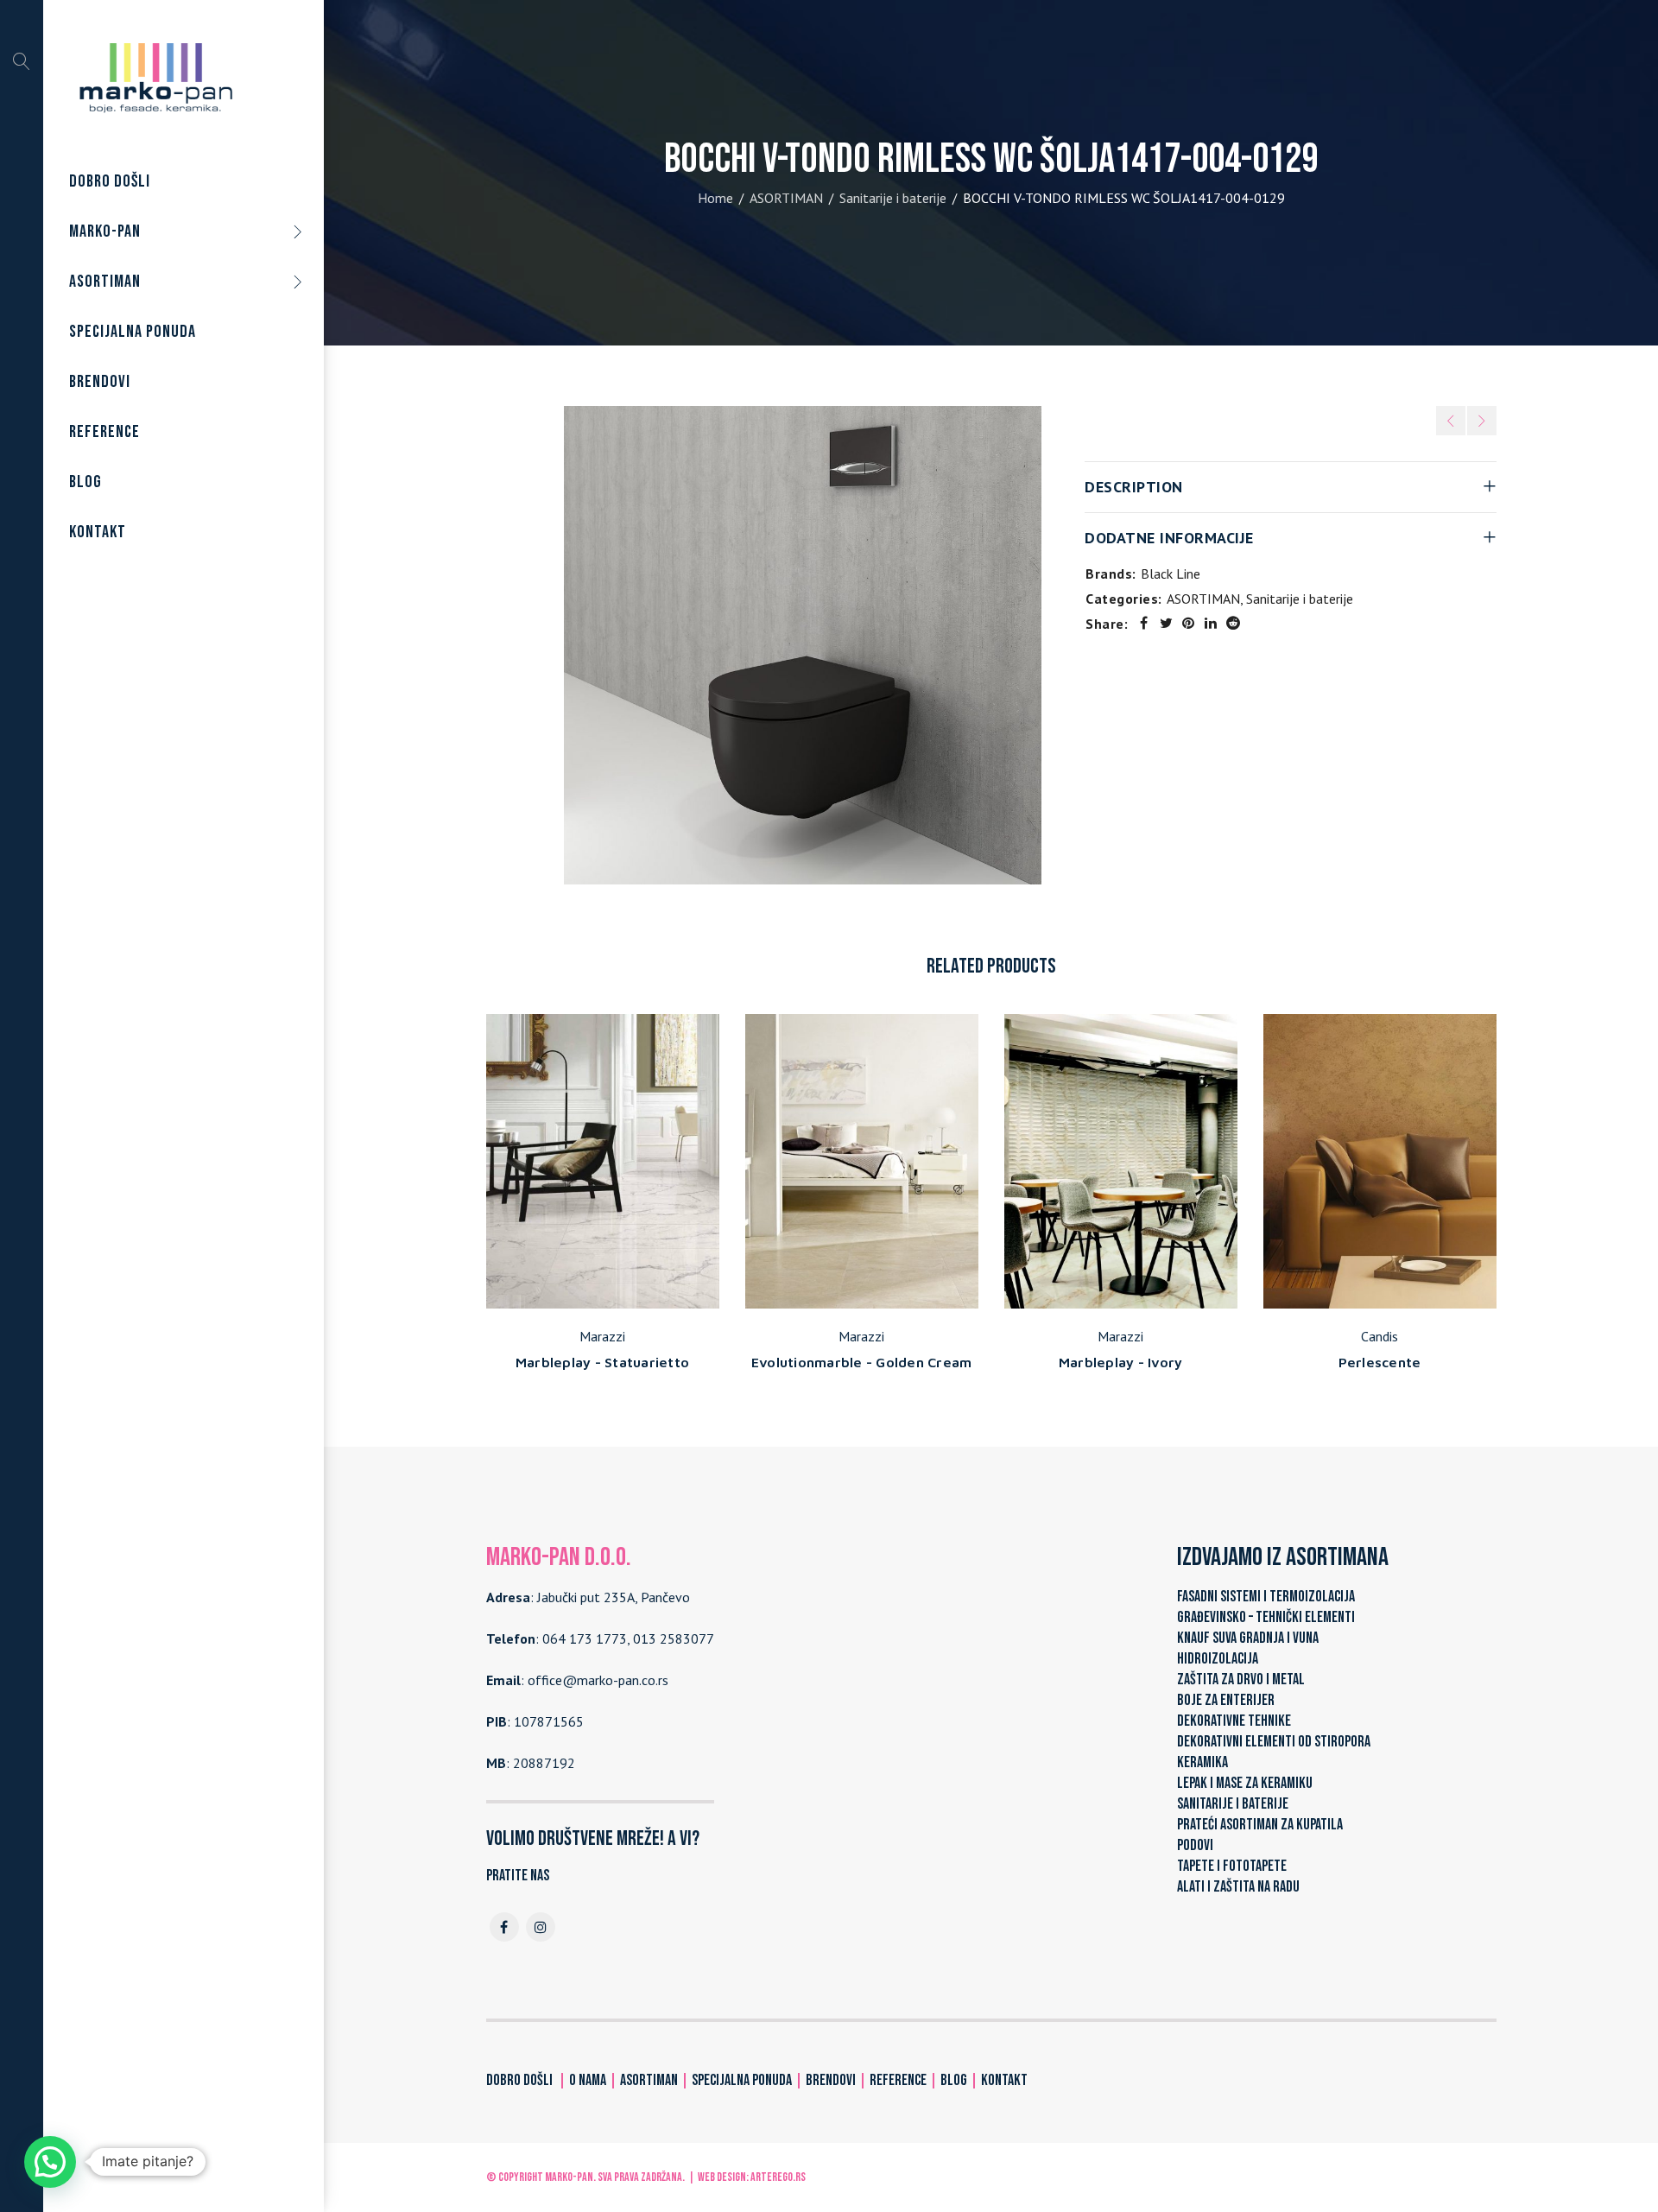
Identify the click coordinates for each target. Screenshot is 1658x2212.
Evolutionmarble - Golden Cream (862, 1362)
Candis (1380, 1336)
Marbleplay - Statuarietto (602, 1362)
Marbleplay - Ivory (1121, 1362)
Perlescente (1380, 1362)
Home (715, 198)
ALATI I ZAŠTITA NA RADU (1238, 1887)
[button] (50, 2162)
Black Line (1171, 574)
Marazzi (602, 1336)
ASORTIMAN (786, 198)
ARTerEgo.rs (778, 2177)
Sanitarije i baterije (893, 198)
